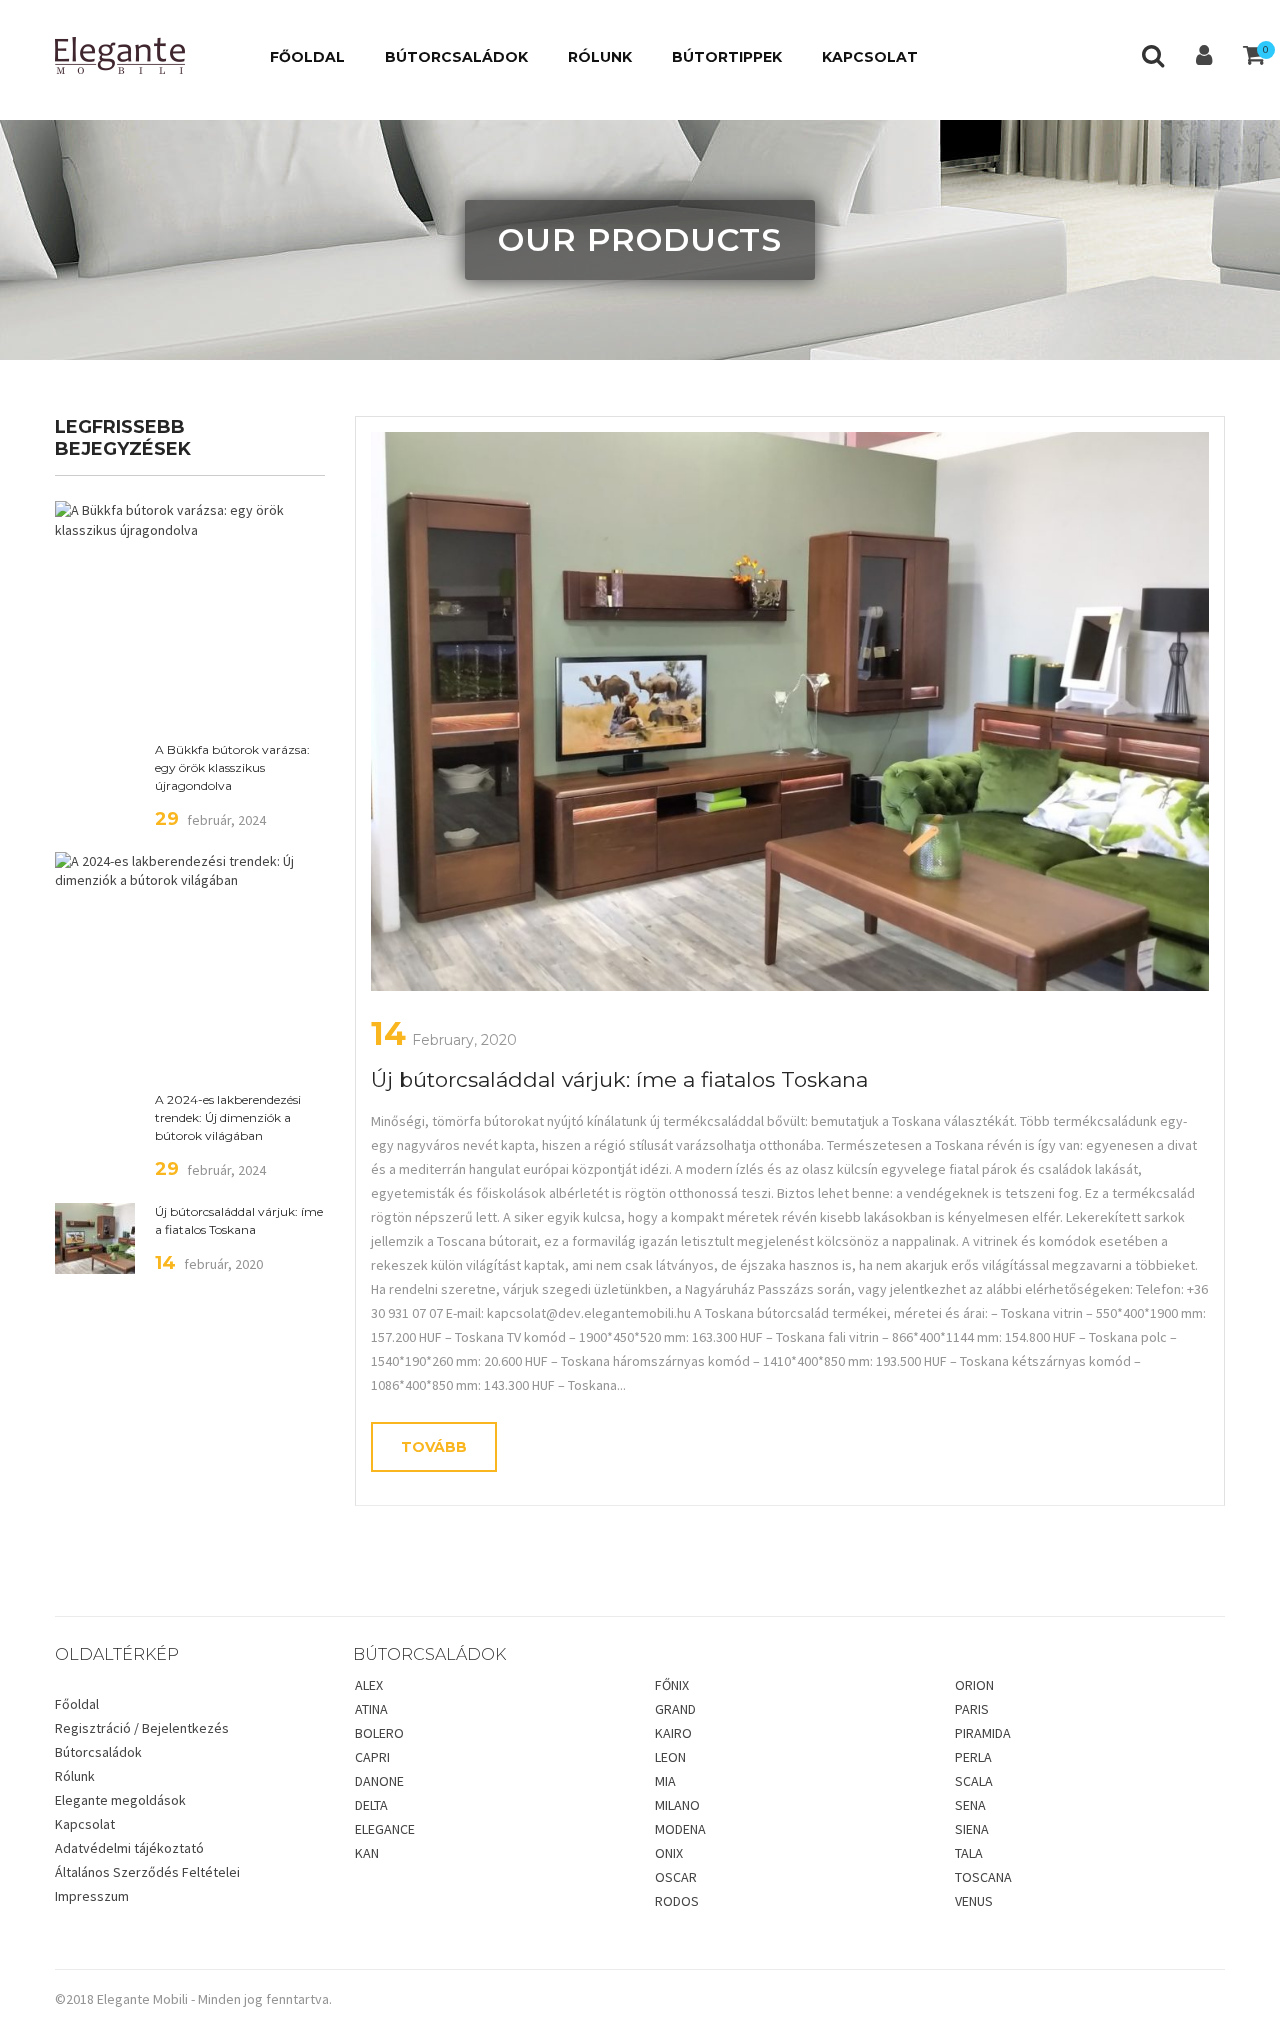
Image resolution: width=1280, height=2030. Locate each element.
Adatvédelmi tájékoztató (129, 1848)
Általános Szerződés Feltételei (147, 1872)
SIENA (972, 1829)
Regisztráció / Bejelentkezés (142, 1728)
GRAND (675, 1709)
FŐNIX (672, 1685)
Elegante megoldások (120, 1800)
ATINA (371, 1709)
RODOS (677, 1901)
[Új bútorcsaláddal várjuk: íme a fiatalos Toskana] (790, 711)
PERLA (973, 1757)
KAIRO (673, 1733)
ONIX (669, 1853)
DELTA (371, 1805)
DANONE (379, 1781)
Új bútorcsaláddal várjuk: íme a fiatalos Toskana (239, 1220)
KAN (367, 1853)
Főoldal (77, 1704)
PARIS (972, 1709)
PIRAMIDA (983, 1733)
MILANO (677, 1805)
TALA (969, 1853)
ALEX (369, 1685)
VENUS (974, 1901)
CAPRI (372, 1757)
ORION (974, 1685)
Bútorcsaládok (98, 1752)
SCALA (974, 1781)
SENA (970, 1805)
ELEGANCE (385, 1829)
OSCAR (676, 1877)
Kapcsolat (85, 1824)
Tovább (434, 1447)
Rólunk (75, 1776)
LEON (670, 1757)
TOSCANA (983, 1877)
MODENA (680, 1829)
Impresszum (92, 1896)
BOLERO (379, 1733)
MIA (665, 1781)
